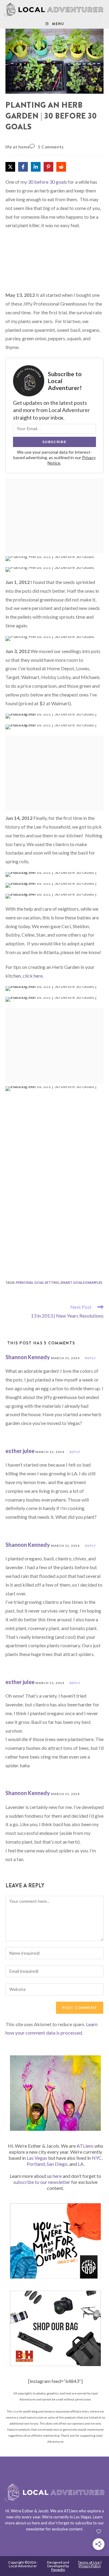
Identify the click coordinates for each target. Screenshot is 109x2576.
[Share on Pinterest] (48, 167)
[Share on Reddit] (61, 167)
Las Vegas (37, 2158)
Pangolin (58, 2570)
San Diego (57, 2164)
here (57, 2176)
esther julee (20, 1451)
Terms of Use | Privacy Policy (90, 2564)
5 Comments (51, 147)
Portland (36, 2164)
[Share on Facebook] (23, 167)
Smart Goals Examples (81, 1282)
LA (81, 2164)
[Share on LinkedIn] (36, 167)
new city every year (23, 2517)
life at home (18, 147)
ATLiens (85, 2146)
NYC (97, 2158)
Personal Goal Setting (38, 1282)
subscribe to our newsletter (42, 2182)
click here (33, 976)
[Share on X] (10, 167)
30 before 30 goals (47, 182)
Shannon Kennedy (28, 1357)
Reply (91, 1358)
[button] (18, 37)
